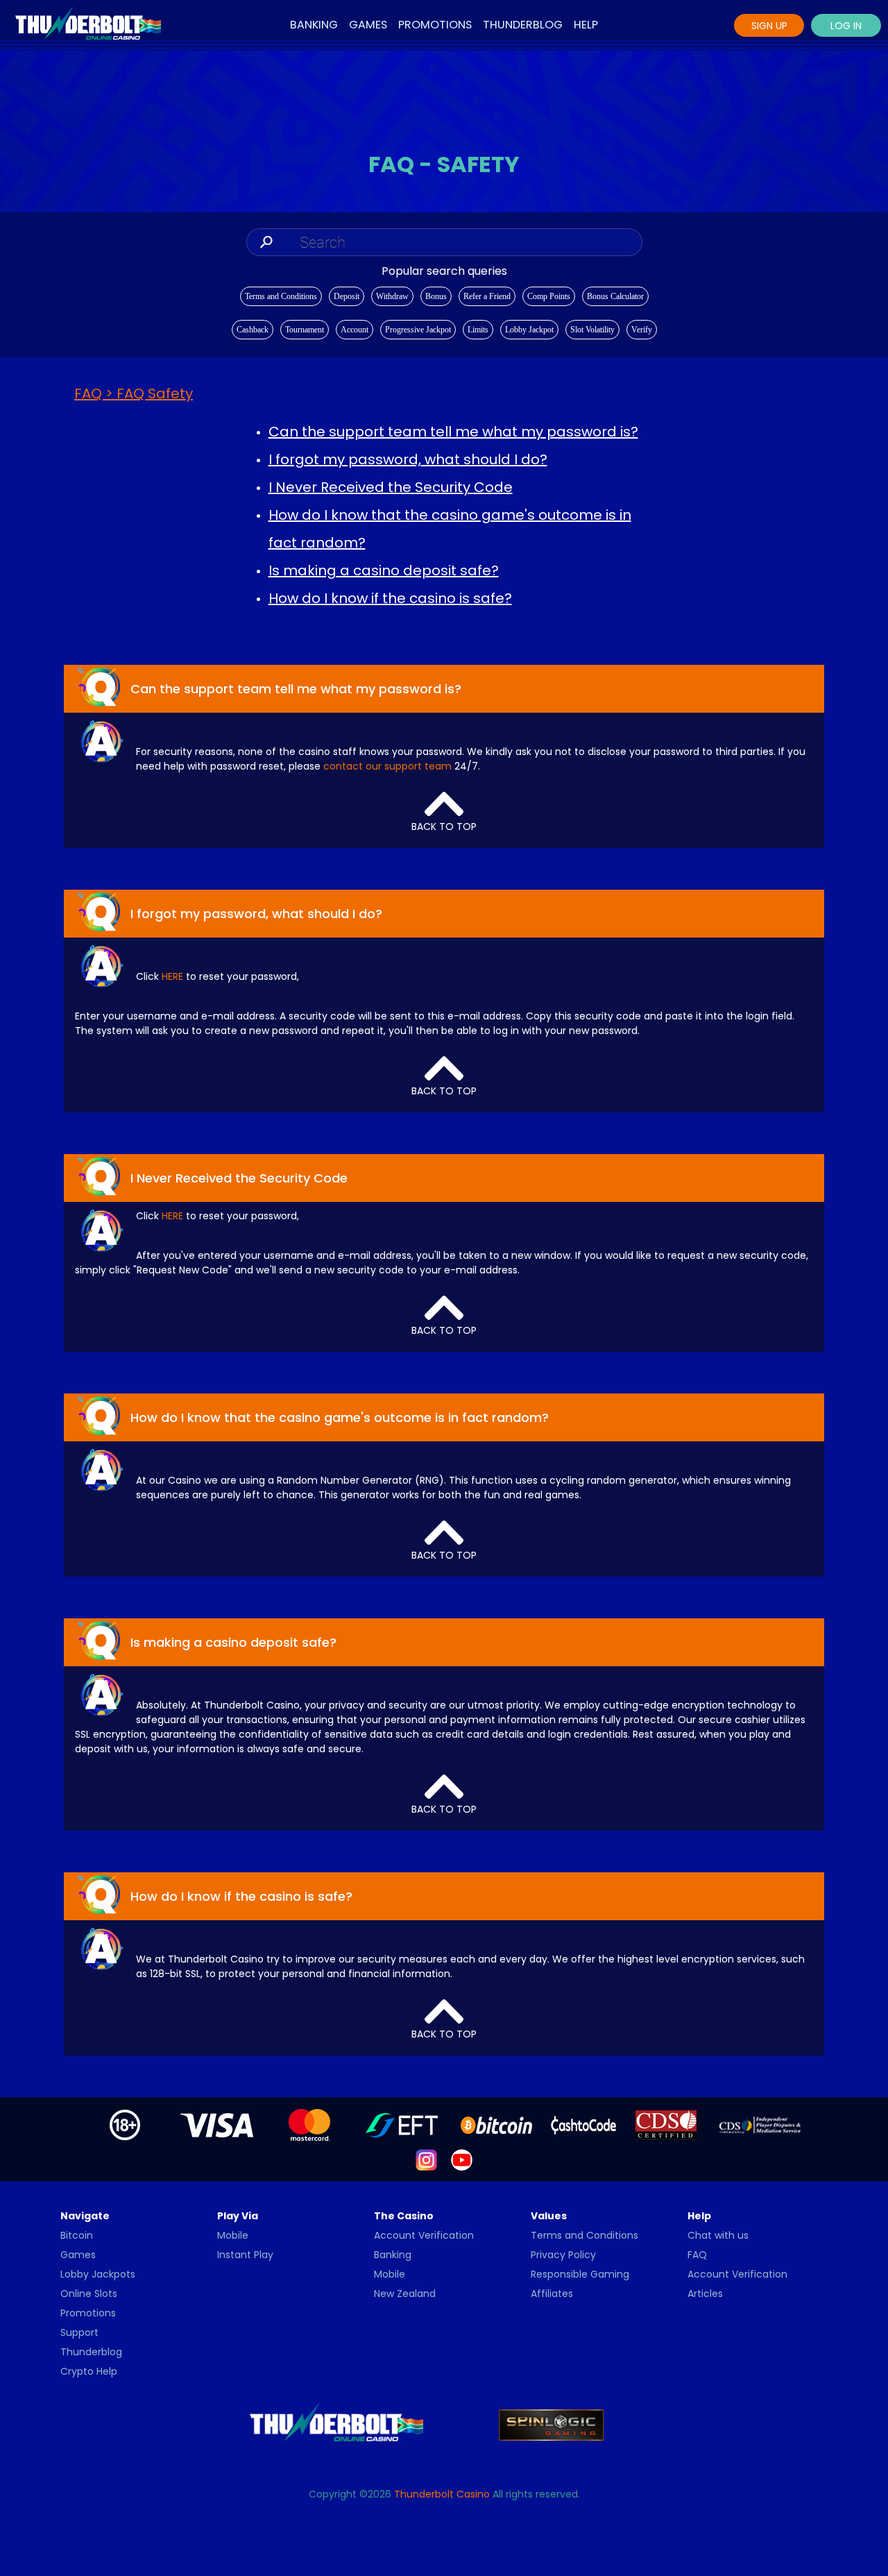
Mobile (233, 2235)
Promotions (435, 25)
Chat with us (718, 2235)
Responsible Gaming (580, 2274)
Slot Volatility (592, 330)
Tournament (305, 330)
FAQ (697, 2255)
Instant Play (245, 2255)
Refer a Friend (487, 296)
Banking (314, 25)
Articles (705, 2294)
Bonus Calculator (615, 296)
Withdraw (392, 296)
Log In (846, 26)
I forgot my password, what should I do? (408, 459)
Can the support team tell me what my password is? (453, 432)
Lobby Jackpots (98, 2274)
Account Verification (424, 2235)
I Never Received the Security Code (391, 487)
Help (586, 25)
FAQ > (134, 393)
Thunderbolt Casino (442, 2494)
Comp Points (549, 296)
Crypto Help (89, 2371)
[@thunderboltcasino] (426, 2160)
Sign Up (769, 26)
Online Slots (89, 2294)
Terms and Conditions (281, 296)
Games (368, 25)
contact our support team (387, 766)
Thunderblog (523, 25)
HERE (172, 976)
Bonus (436, 296)
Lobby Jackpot (529, 330)
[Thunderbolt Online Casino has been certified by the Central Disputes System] (667, 2124)
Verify (642, 330)
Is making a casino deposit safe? (384, 570)
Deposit (347, 296)
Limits (478, 330)
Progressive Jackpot (418, 330)
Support (79, 2332)
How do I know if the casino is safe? (390, 598)
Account (355, 330)
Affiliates (552, 2294)
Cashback (253, 330)
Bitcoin (77, 2235)
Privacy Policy (563, 2255)
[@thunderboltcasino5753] (462, 2160)
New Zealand (405, 2294)
